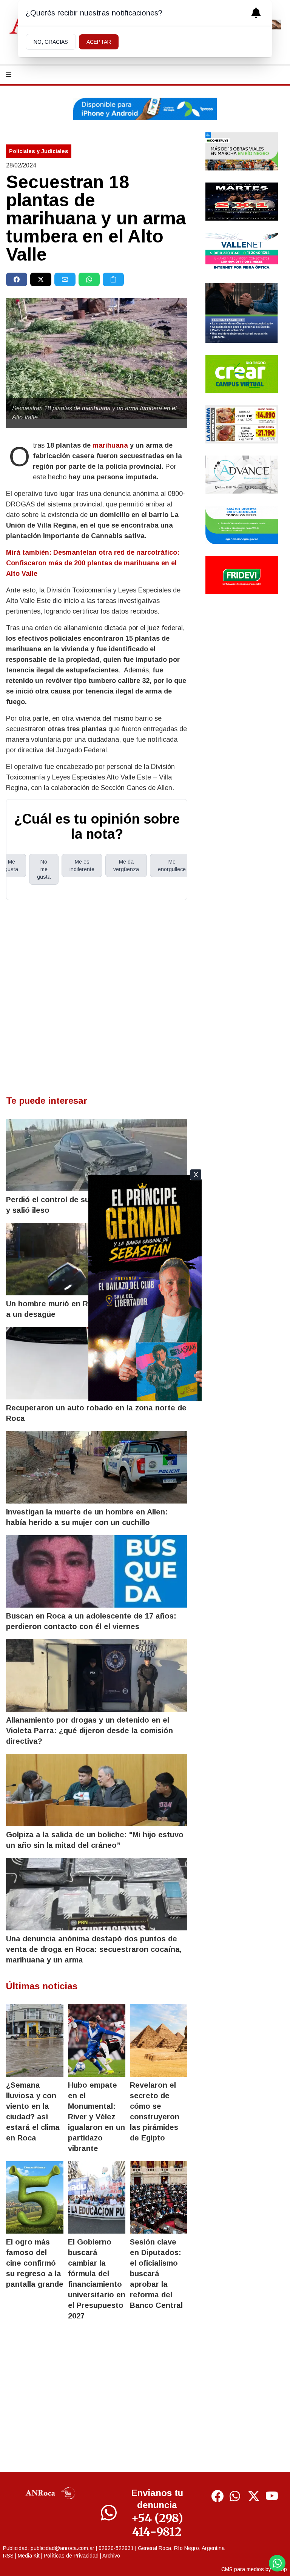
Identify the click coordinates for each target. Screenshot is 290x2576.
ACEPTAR (99, 42)
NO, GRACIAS (51, 42)
